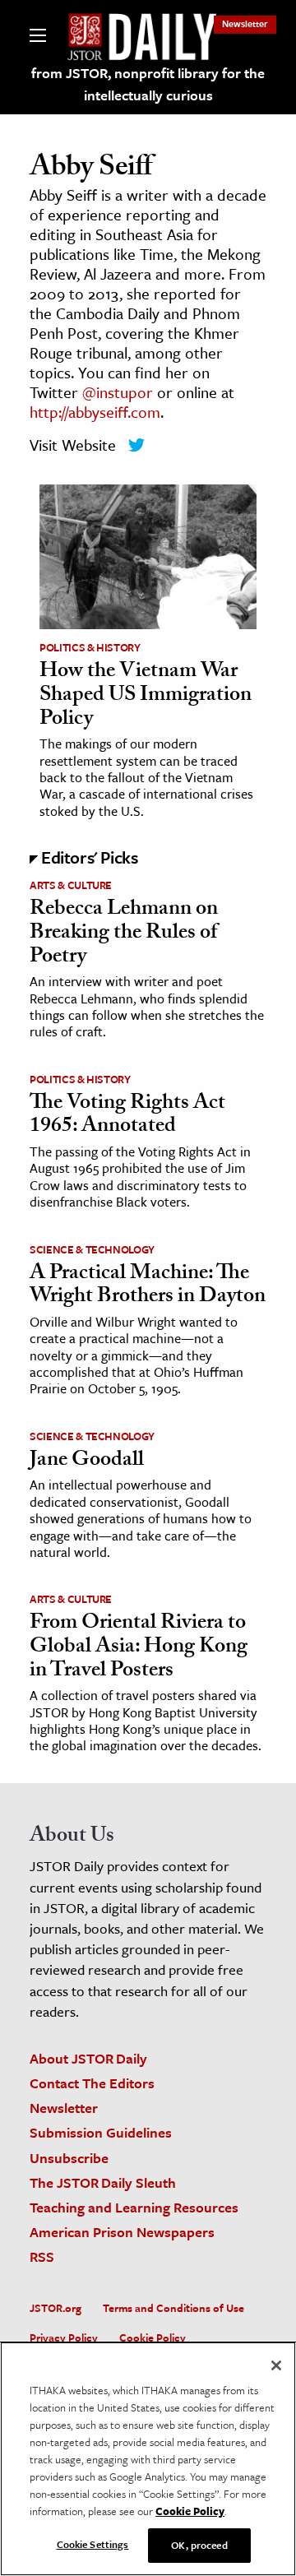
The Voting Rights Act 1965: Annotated (127, 1117)
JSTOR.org (55, 2308)
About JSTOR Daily (88, 2058)
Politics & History (90, 647)
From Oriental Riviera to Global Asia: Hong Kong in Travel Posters (139, 1648)
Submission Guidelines (101, 2132)
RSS (42, 2256)
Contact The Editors (92, 2083)
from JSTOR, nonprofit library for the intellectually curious (148, 84)
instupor (125, 392)
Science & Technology (92, 1249)
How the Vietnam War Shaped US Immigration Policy (146, 696)
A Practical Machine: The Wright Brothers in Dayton (148, 1287)
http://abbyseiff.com (95, 412)
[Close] (276, 2365)
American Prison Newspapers (122, 2232)
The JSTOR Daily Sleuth (103, 2182)
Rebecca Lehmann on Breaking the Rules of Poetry (124, 934)
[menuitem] (245, 23)
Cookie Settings (93, 2544)
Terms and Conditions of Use (173, 2308)
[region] (148, 2459)
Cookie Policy (153, 2337)
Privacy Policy (64, 2337)
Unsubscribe (69, 2158)
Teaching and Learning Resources (134, 2207)
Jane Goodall (87, 1462)
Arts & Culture (71, 885)
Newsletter (245, 23)
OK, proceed (199, 2545)
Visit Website (73, 445)
